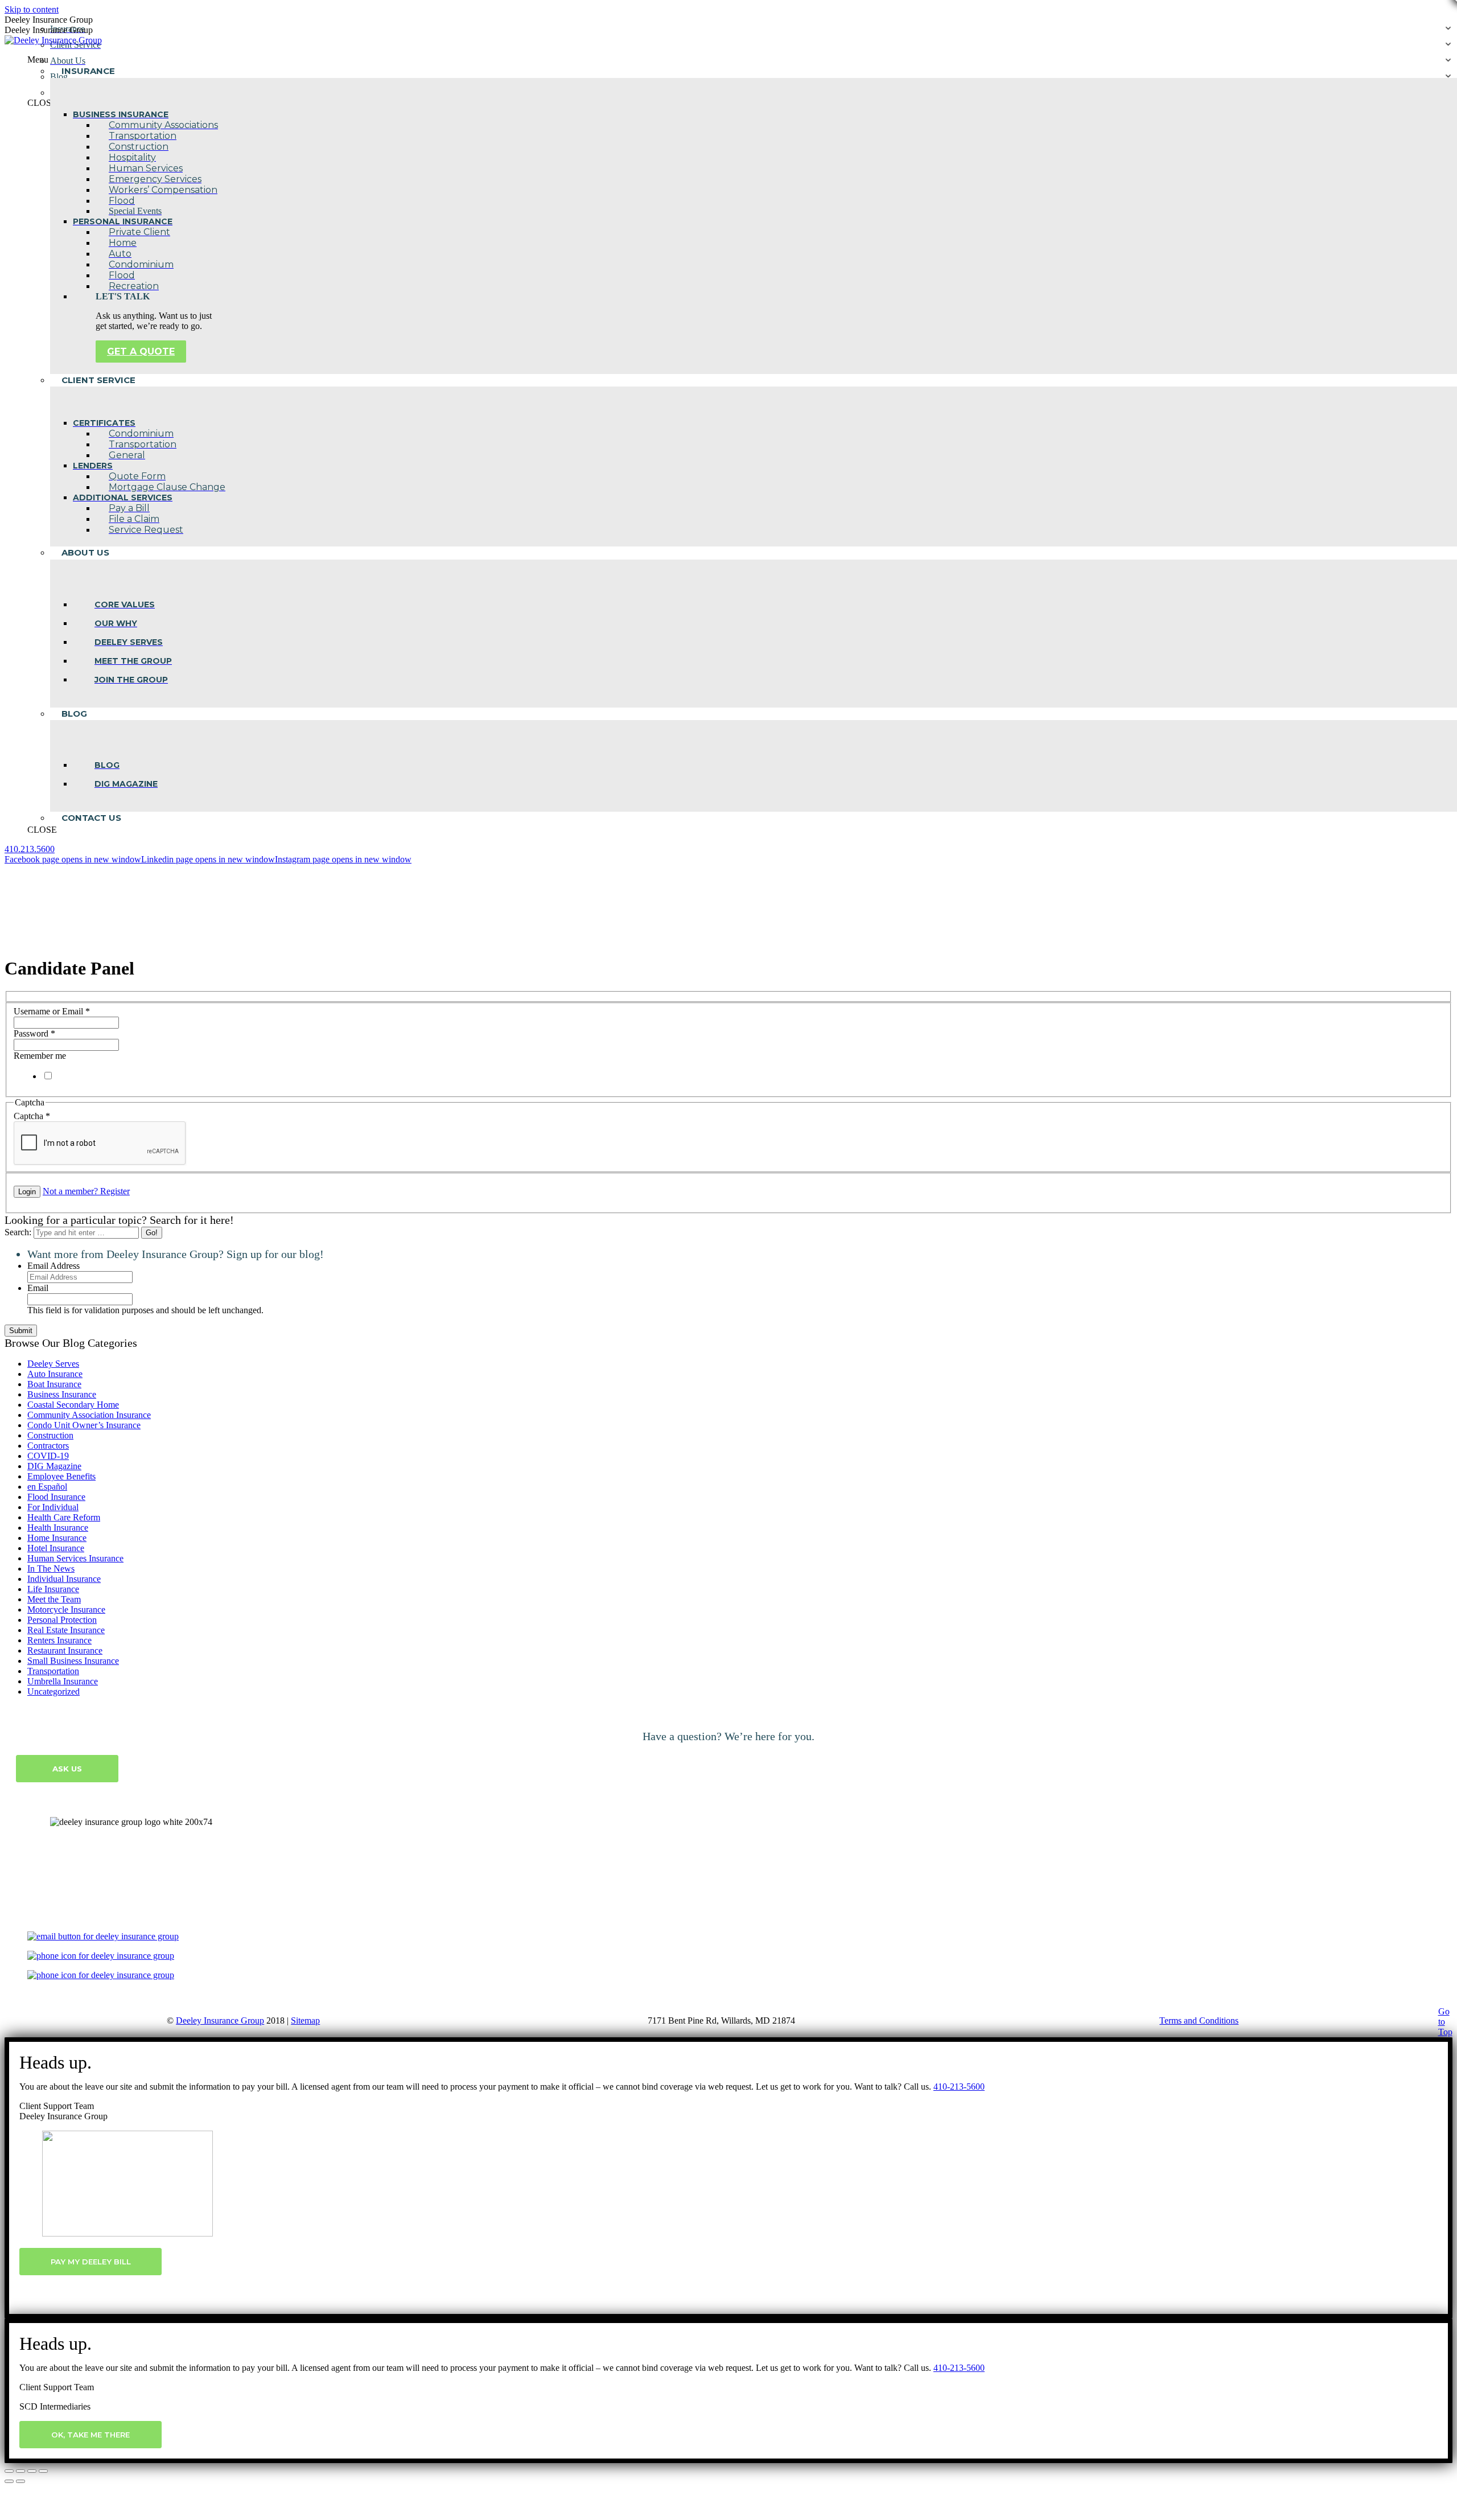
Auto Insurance (55, 1374)
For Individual (53, 1507)
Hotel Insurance (56, 1548)
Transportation (53, 1671)
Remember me (40, 1056)
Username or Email (52, 1011)
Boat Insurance (54, 1384)
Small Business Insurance (73, 1661)
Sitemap (305, 2020)
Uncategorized (53, 1691)
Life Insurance (53, 1589)
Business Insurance (62, 1394)
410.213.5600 (30, 849)
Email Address (53, 1266)
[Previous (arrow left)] (9, 2481)
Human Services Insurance (75, 1558)
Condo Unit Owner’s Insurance (84, 1425)
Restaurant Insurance (65, 1650)
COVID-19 (48, 1456)
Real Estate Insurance (66, 1630)
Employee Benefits (61, 1476)
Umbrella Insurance (63, 1681)
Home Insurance (57, 1538)
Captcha (32, 1116)
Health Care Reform (64, 1517)
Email (38, 1288)
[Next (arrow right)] (20, 2481)
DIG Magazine (54, 1466)
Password (34, 1033)
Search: (18, 1232)
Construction (50, 1435)
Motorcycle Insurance (66, 1610)
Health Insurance (58, 1528)
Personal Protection (62, 1620)
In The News (51, 1569)
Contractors (48, 1446)
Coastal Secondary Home (73, 1405)
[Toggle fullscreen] (32, 2471)
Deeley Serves (53, 1364)
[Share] (20, 2471)
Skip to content (32, 9)
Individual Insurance (64, 1579)
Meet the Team (54, 1599)
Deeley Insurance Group (220, 2020)
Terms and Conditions (1199, 2020)
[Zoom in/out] (43, 2471)
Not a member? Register (86, 1191)
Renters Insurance (59, 1640)
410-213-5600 (959, 2087)
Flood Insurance (56, 1497)
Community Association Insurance (89, 1415)
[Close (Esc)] (9, 2471)
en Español (47, 1487)
